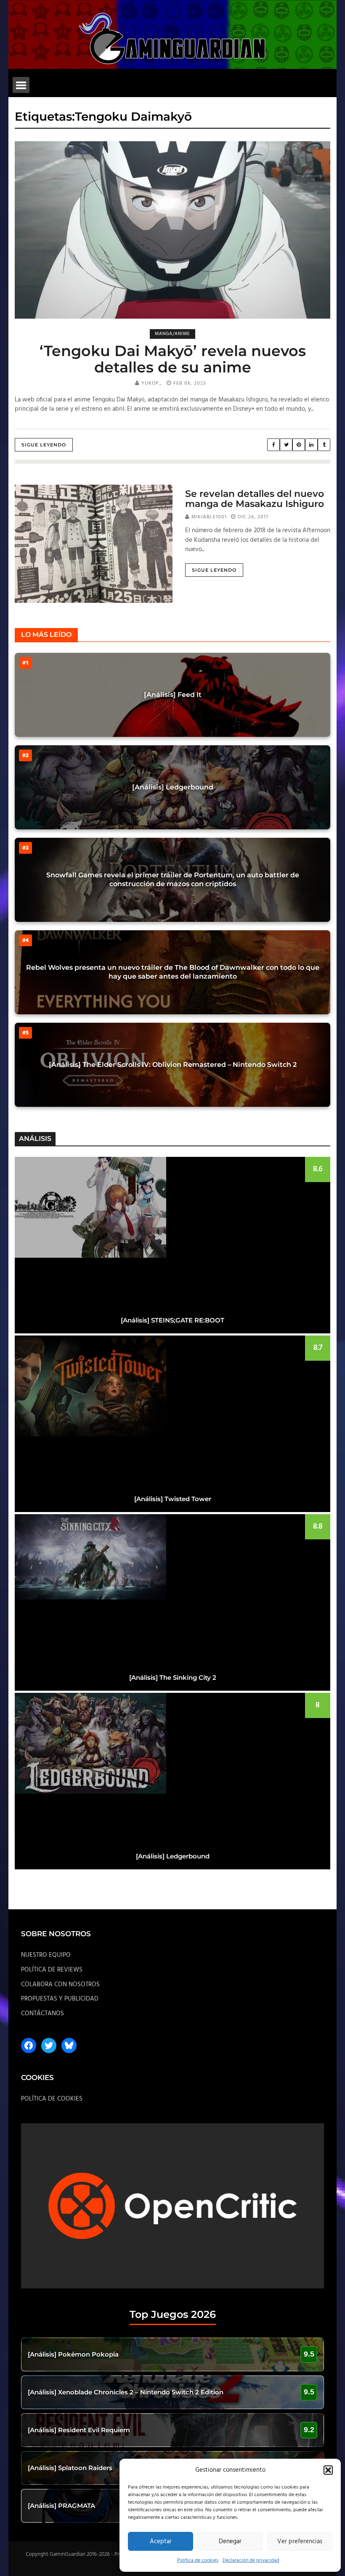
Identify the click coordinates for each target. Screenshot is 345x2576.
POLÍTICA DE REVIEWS (52, 1970)
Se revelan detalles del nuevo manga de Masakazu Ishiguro (255, 499)
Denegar (230, 2542)
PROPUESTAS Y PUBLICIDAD (60, 1999)
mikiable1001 (209, 517)
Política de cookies (198, 2560)
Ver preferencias (300, 2542)
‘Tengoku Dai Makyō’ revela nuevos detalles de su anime (173, 359)
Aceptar (161, 2542)
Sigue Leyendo (44, 445)
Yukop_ (152, 383)
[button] (328, 2470)
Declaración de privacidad (251, 2560)
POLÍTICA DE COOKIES (52, 2099)
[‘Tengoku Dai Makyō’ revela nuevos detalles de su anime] (172, 230)
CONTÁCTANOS (42, 2014)
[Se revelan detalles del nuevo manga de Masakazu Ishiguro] (94, 544)
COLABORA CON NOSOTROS (60, 1985)
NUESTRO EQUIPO (46, 1955)
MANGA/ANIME (172, 334)
